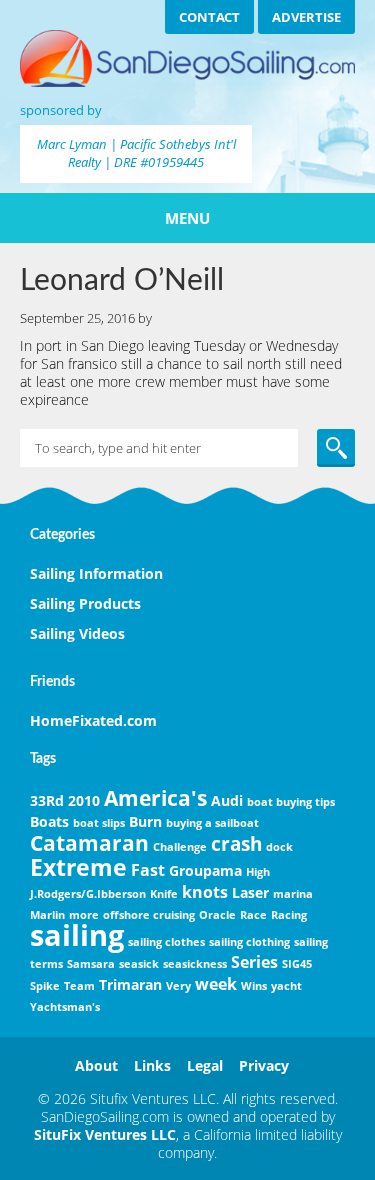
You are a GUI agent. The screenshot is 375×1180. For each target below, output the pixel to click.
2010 (84, 800)
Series (254, 962)
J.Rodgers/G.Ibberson (88, 894)
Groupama (205, 870)
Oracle (217, 915)
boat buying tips (291, 802)
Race (253, 915)
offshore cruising (149, 915)
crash (236, 843)
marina (293, 894)
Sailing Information (96, 573)
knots (205, 892)
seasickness (195, 964)
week (216, 984)
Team (79, 986)
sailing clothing (249, 942)
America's (155, 798)
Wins (254, 986)
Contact (209, 17)
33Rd (47, 800)
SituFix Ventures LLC (105, 1134)
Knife (164, 894)
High (258, 872)
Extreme (78, 867)
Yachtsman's (65, 1007)
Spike (45, 986)
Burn (145, 821)
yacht (286, 986)
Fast (148, 870)
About (96, 1065)
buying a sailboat (212, 823)
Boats (49, 821)
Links (152, 1065)
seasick (139, 964)
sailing (77, 935)
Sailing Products (85, 603)
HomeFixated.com (93, 720)
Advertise (306, 17)
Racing (289, 915)
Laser (250, 892)
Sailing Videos (77, 633)
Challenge (180, 847)
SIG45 (297, 964)
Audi (227, 800)
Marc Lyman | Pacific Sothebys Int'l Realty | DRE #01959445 (136, 153)
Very (178, 986)
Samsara (91, 964)
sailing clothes (166, 942)
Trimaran (130, 984)
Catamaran (89, 843)
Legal (205, 1065)
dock (279, 847)
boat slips (99, 823)
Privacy (264, 1065)
